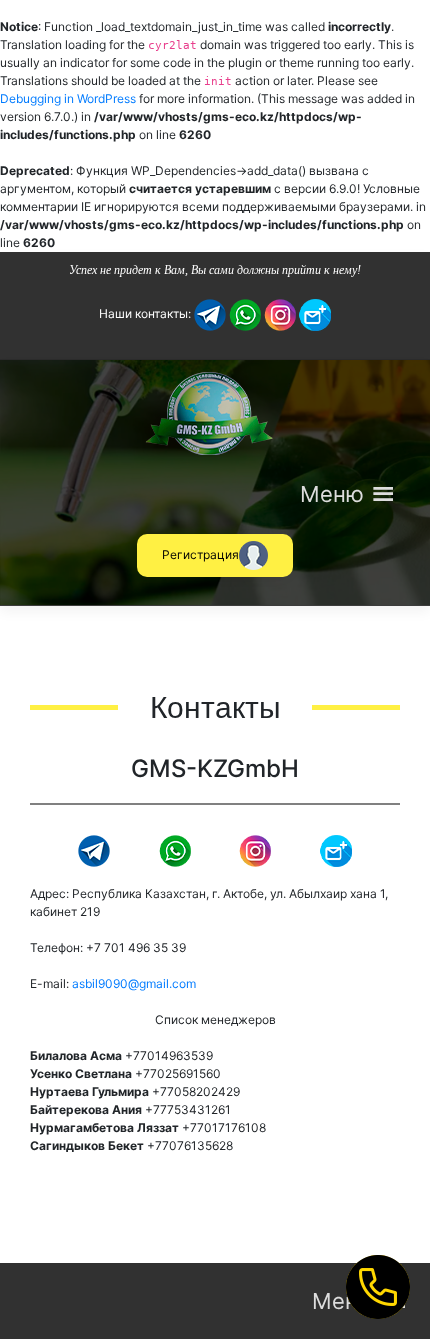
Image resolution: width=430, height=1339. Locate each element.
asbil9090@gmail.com (134, 983)
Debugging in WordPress (68, 98)
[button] (332, 494)
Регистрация (200, 554)
